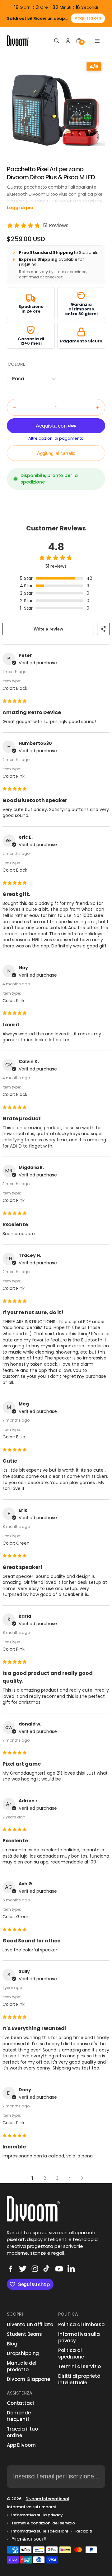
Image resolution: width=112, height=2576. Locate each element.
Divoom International (47, 2499)
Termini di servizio (79, 2366)
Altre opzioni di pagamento (56, 438)
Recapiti (84, 2531)
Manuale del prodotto (21, 2366)
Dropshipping (23, 2353)
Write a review (48, 629)
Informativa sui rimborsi (31, 2507)
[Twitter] (23, 2269)
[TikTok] (47, 2269)
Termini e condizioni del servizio (43, 2523)
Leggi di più (20, 208)
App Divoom (21, 2445)
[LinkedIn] (71, 2269)
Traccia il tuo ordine (22, 2432)
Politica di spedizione (71, 2354)
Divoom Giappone (28, 2379)
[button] (35, 379)
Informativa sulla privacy (79, 2337)
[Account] (68, 41)
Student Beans (24, 2334)
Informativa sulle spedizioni (40, 2531)
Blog (12, 2344)
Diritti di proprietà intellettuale (79, 2379)
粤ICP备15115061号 (29, 2539)
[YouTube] (59, 2269)
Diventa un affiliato (30, 2324)
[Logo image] (18, 41)
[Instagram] (35, 2269)
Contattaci (20, 2403)
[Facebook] (11, 2269)
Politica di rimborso (81, 2324)
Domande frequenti (19, 2416)
